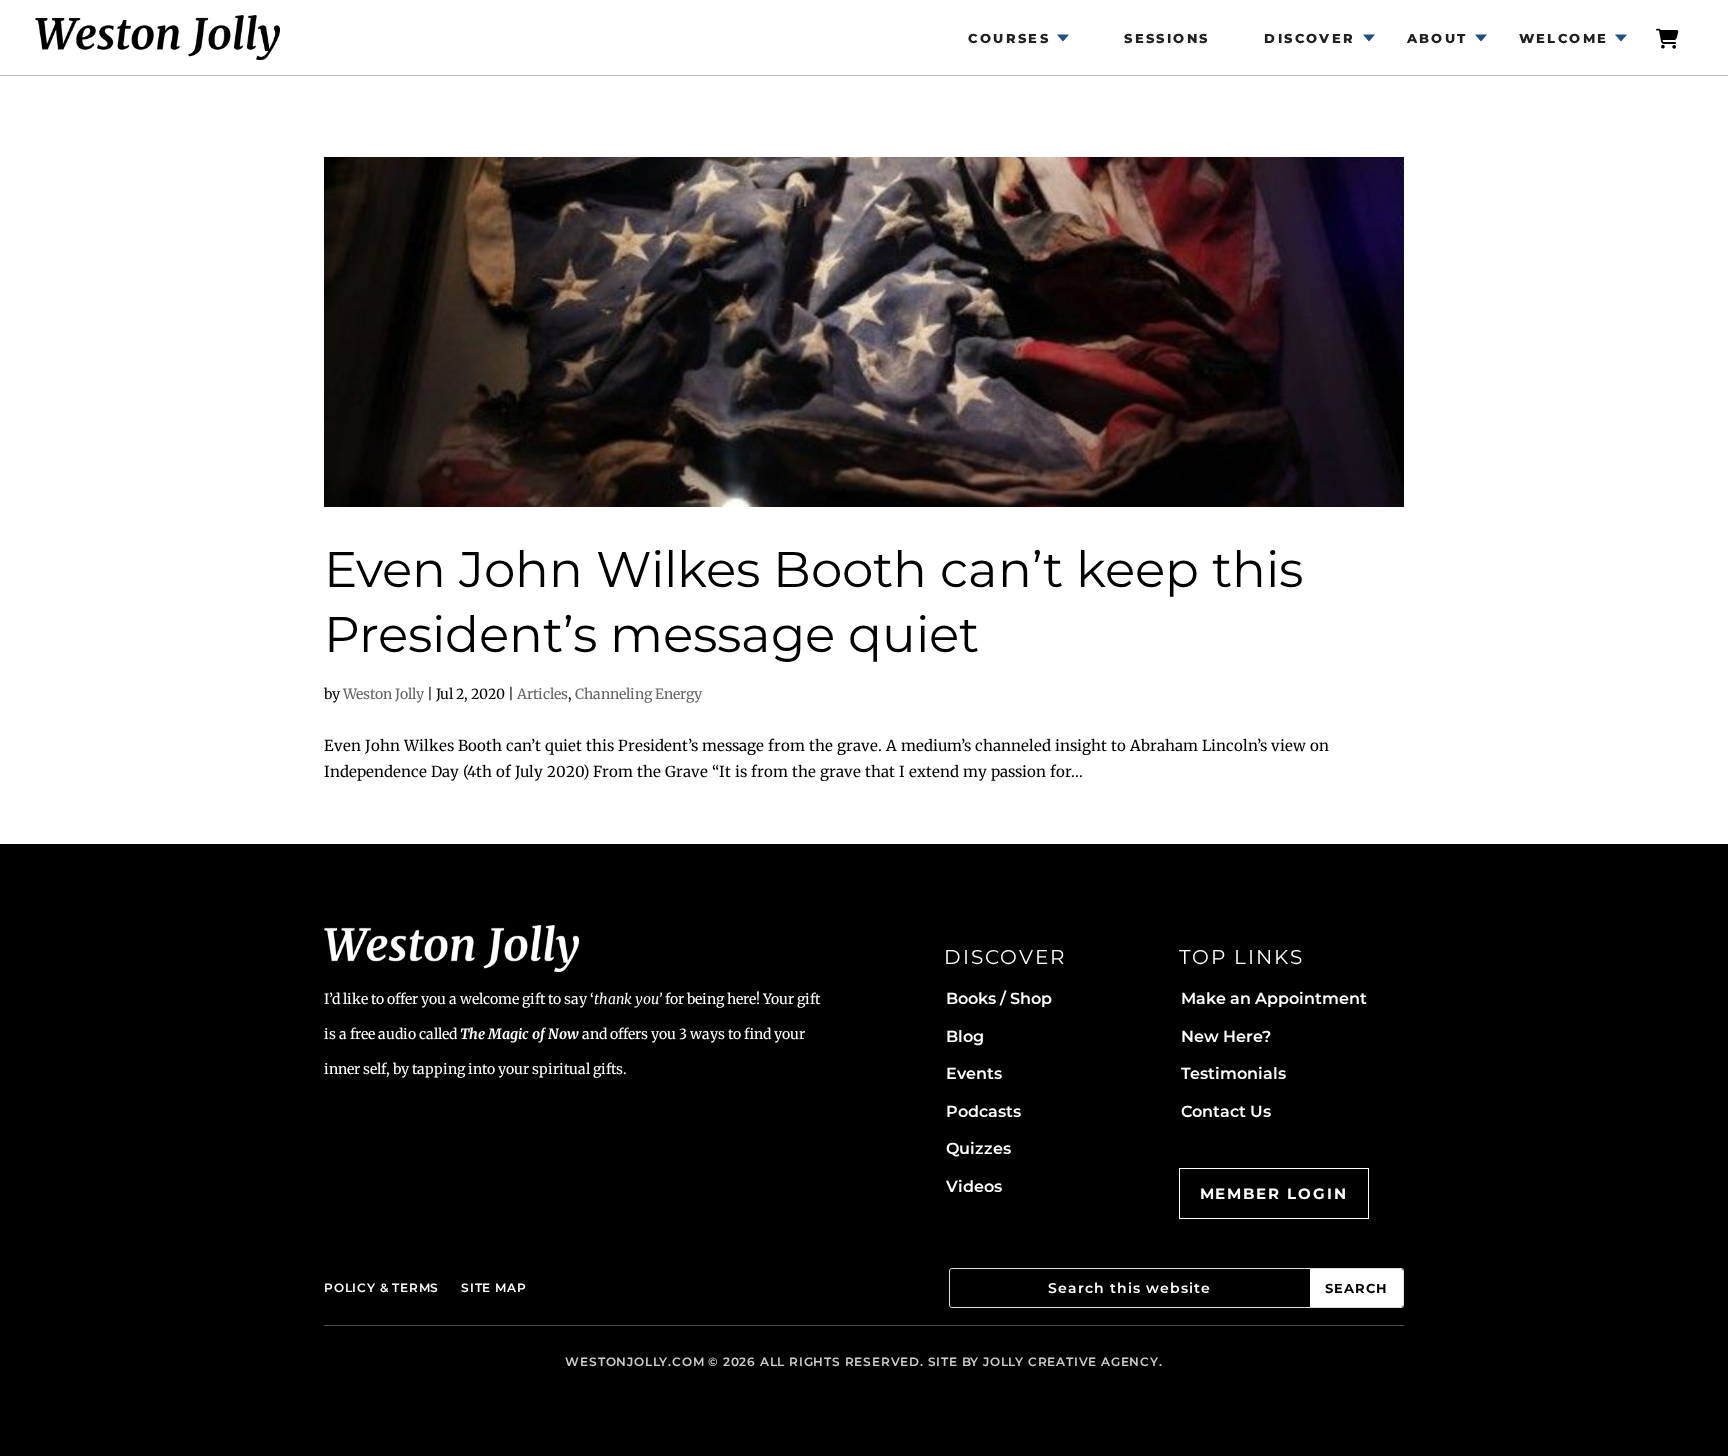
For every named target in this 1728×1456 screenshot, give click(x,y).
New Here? (1226, 1036)
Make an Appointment (1274, 998)
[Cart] (1668, 37)
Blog (965, 1036)
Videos (974, 1186)
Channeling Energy (638, 694)
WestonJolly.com (634, 1361)
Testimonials (1233, 1073)
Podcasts (983, 1111)
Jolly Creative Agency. (1073, 1361)
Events (974, 1073)
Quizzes (978, 1148)
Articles (542, 694)
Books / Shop (999, 998)
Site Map (493, 1287)
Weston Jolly (383, 694)
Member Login (1274, 1193)
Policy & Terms (381, 1287)
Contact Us (1226, 1111)
